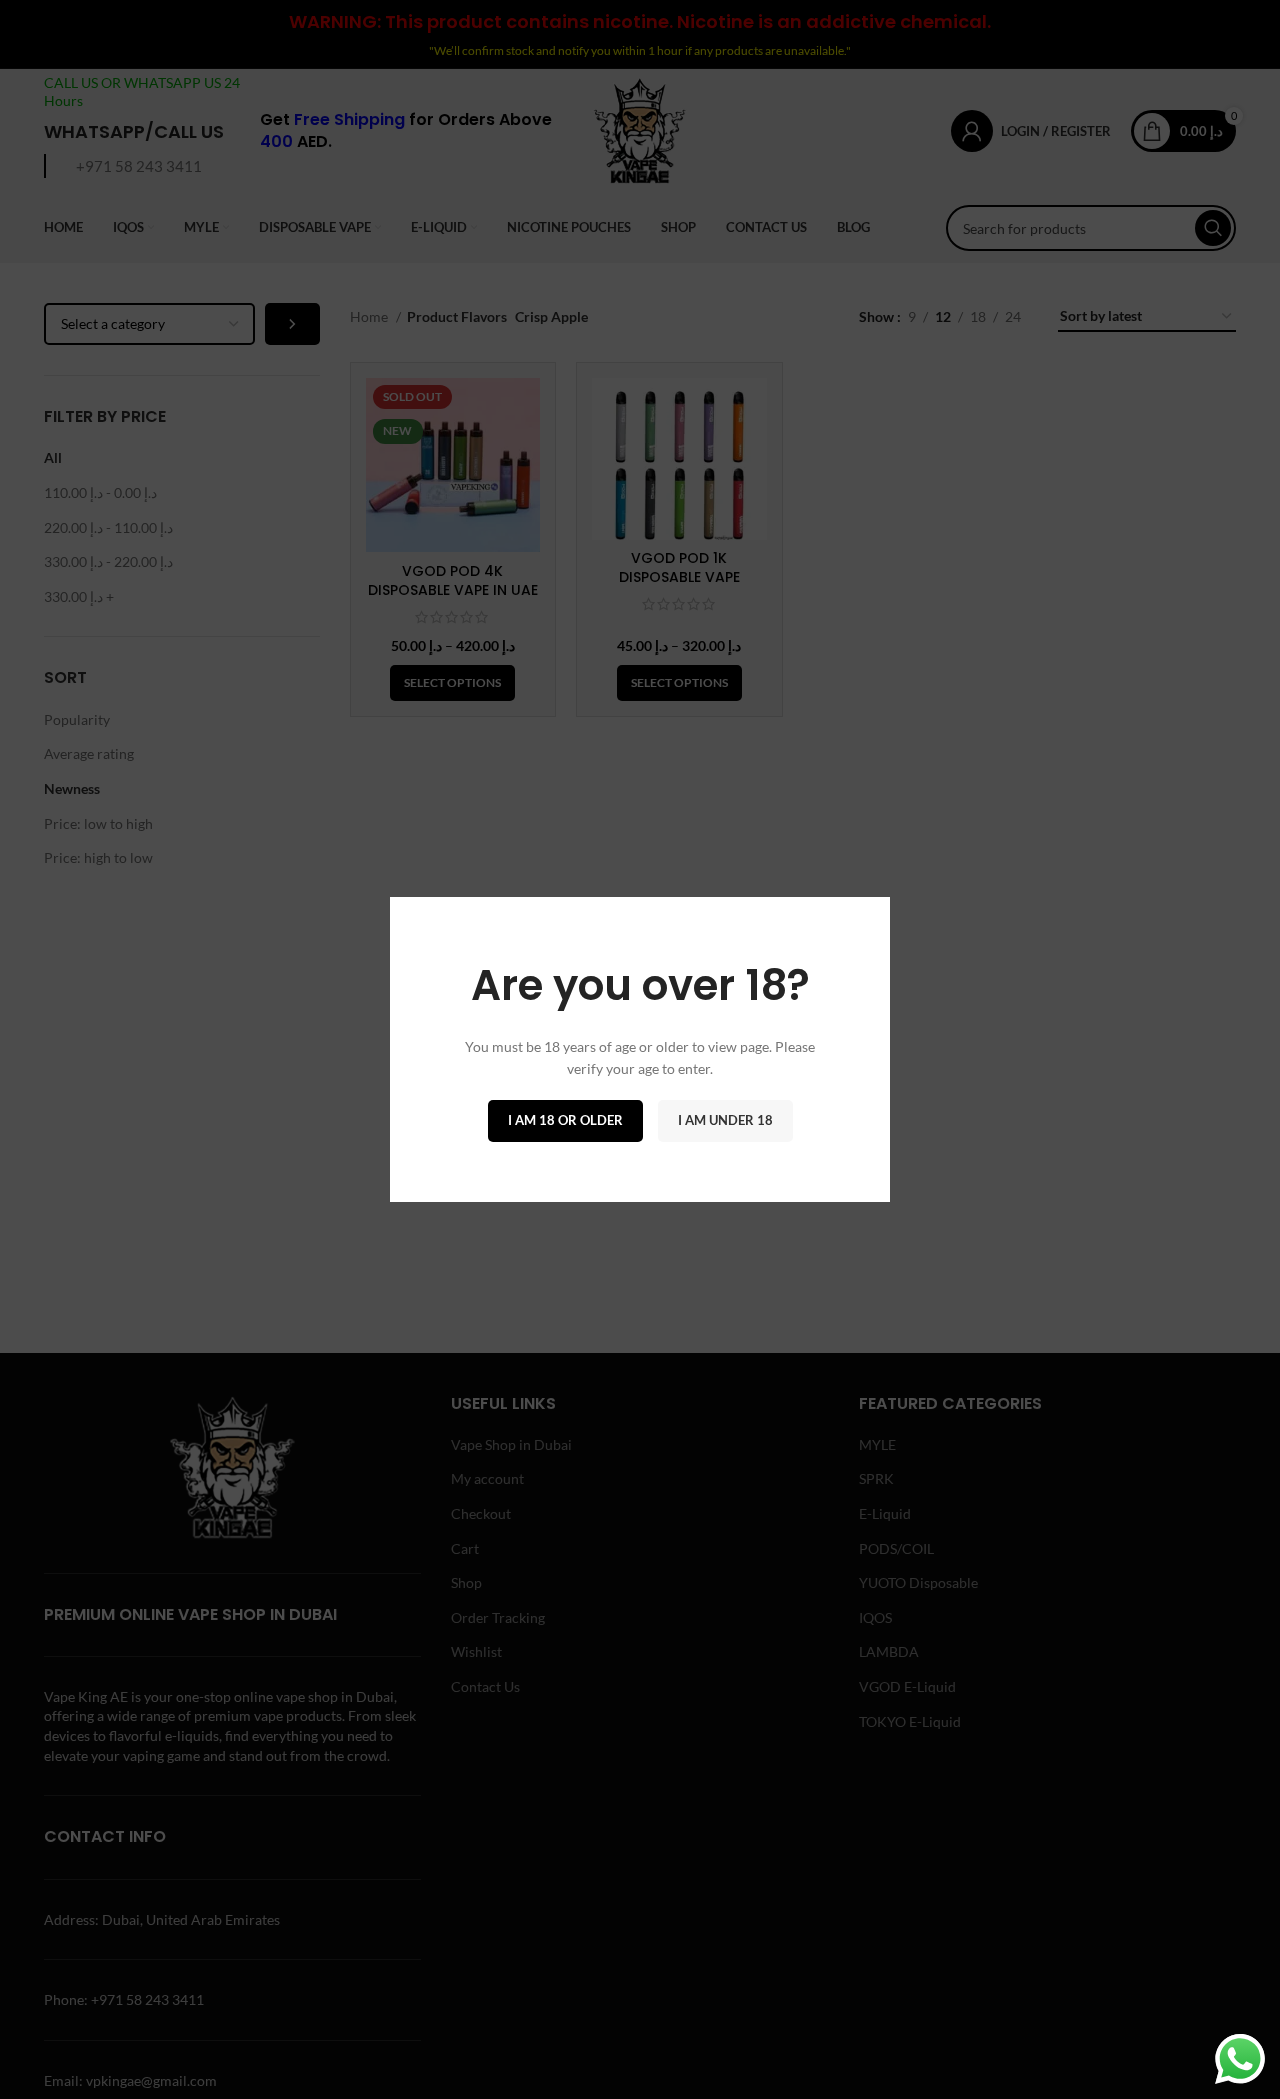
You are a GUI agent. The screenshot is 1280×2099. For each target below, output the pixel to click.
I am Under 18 (725, 1120)
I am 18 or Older (565, 1120)
